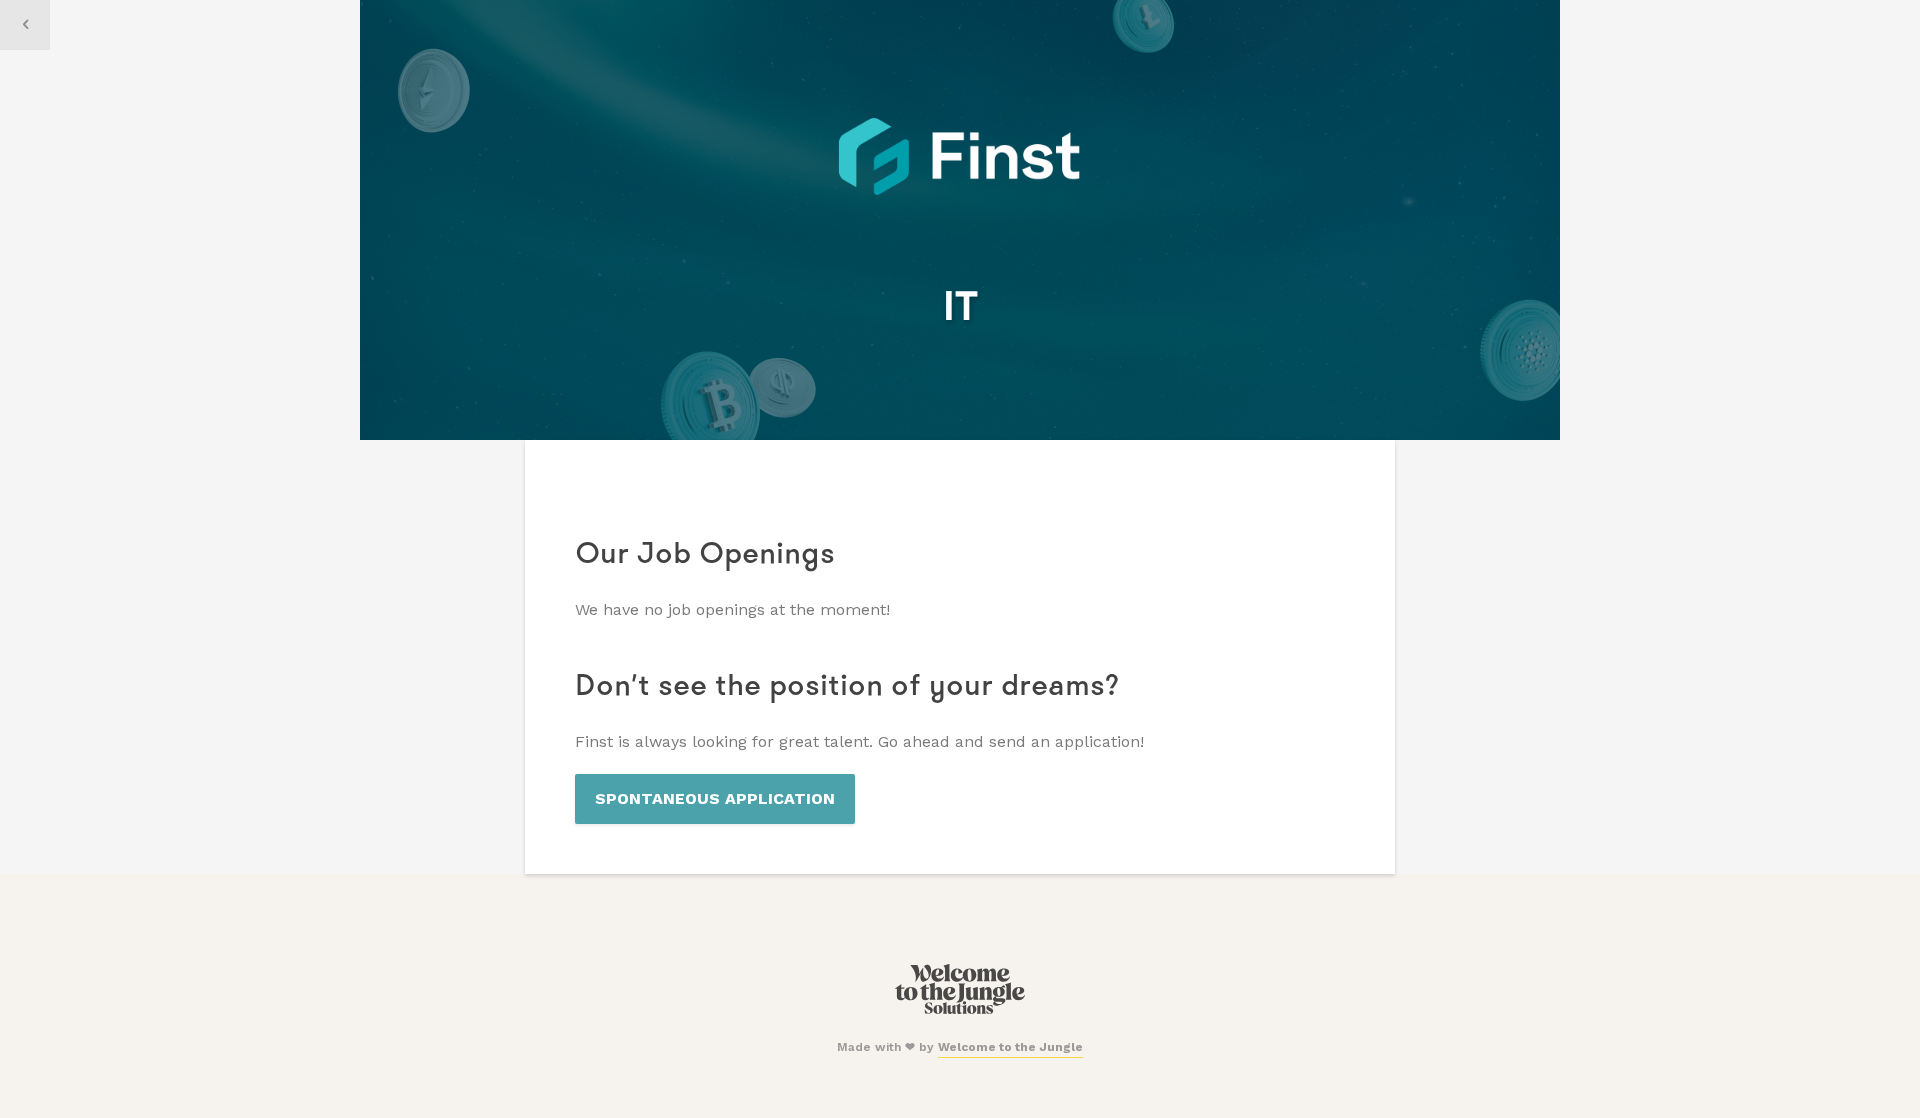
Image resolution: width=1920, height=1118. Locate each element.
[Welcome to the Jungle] (959, 1010)
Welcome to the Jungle (1010, 1047)
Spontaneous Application (715, 798)
